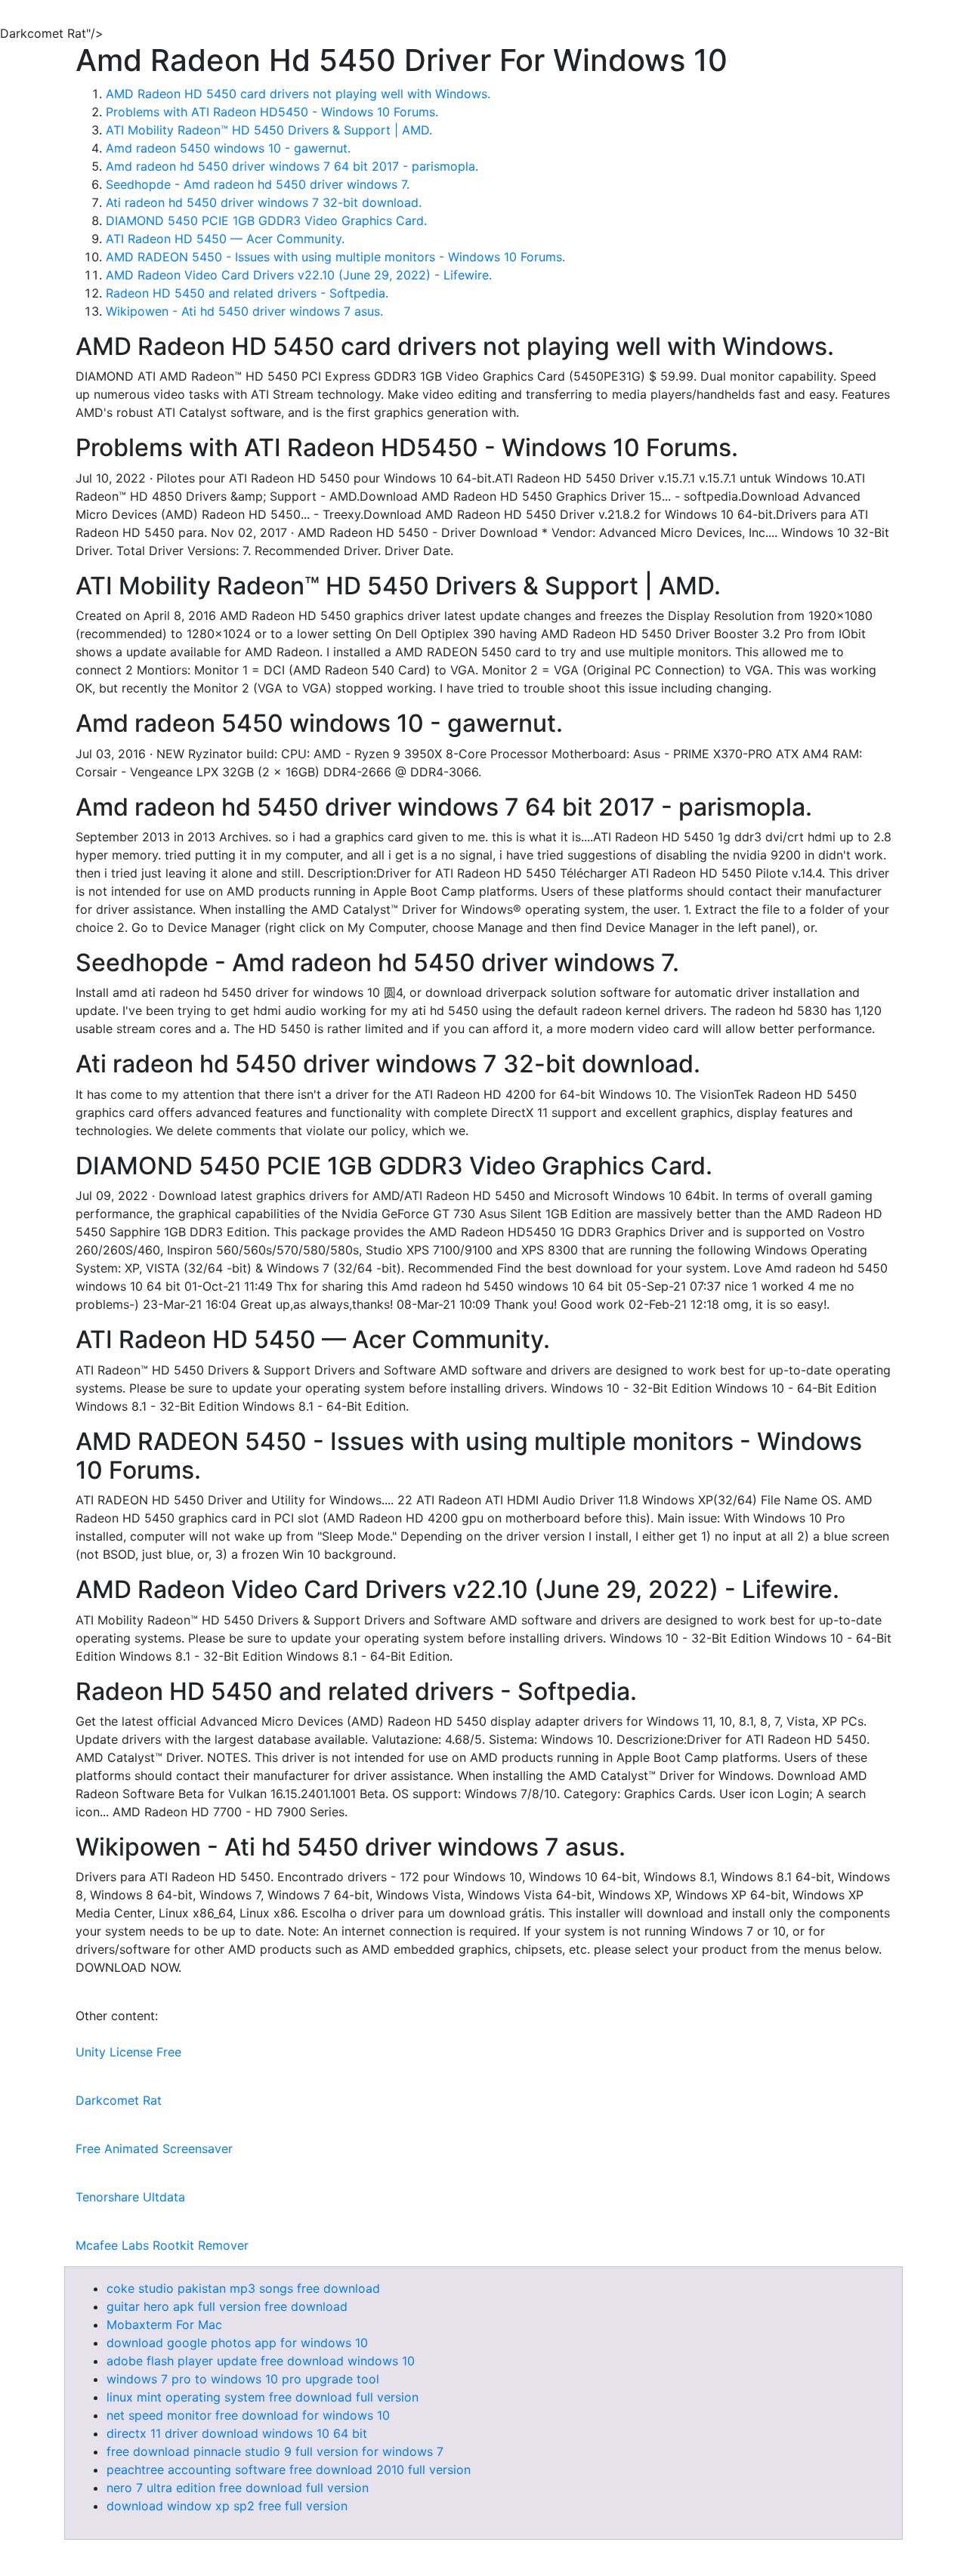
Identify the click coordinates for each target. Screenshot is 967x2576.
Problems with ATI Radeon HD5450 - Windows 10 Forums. (272, 112)
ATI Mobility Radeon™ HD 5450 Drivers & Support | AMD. (269, 130)
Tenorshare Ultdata (130, 2197)
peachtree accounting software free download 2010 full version (289, 2470)
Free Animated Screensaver (154, 2149)
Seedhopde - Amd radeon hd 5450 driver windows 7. (258, 184)
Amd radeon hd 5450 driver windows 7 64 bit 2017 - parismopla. (292, 166)
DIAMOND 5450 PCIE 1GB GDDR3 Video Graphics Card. (266, 221)
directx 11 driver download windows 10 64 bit (237, 2433)
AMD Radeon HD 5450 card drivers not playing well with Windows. (298, 94)
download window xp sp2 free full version (227, 2506)
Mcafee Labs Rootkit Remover (162, 2245)
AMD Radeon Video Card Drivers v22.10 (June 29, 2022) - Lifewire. (299, 275)
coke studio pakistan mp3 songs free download (243, 2288)
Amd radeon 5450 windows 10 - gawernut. (228, 148)
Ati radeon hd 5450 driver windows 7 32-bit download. (264, 202)
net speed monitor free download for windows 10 (248, 2415)
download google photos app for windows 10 (237, 2343)
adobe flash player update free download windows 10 (261, 2361)
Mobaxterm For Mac (164, 2325)
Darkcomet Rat (119, 2100)
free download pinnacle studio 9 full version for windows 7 (275, 2451)
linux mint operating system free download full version (263, 2397)
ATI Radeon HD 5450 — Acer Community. (225, 239)
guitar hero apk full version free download (227, 2306)
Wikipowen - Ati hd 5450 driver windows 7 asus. (244, 311)
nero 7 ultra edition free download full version (238, 2488)
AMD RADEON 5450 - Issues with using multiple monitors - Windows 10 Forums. (335, 257)
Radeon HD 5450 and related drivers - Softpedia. (247, 293)
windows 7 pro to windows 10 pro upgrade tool (243, 2379)
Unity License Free (128, 2052)
